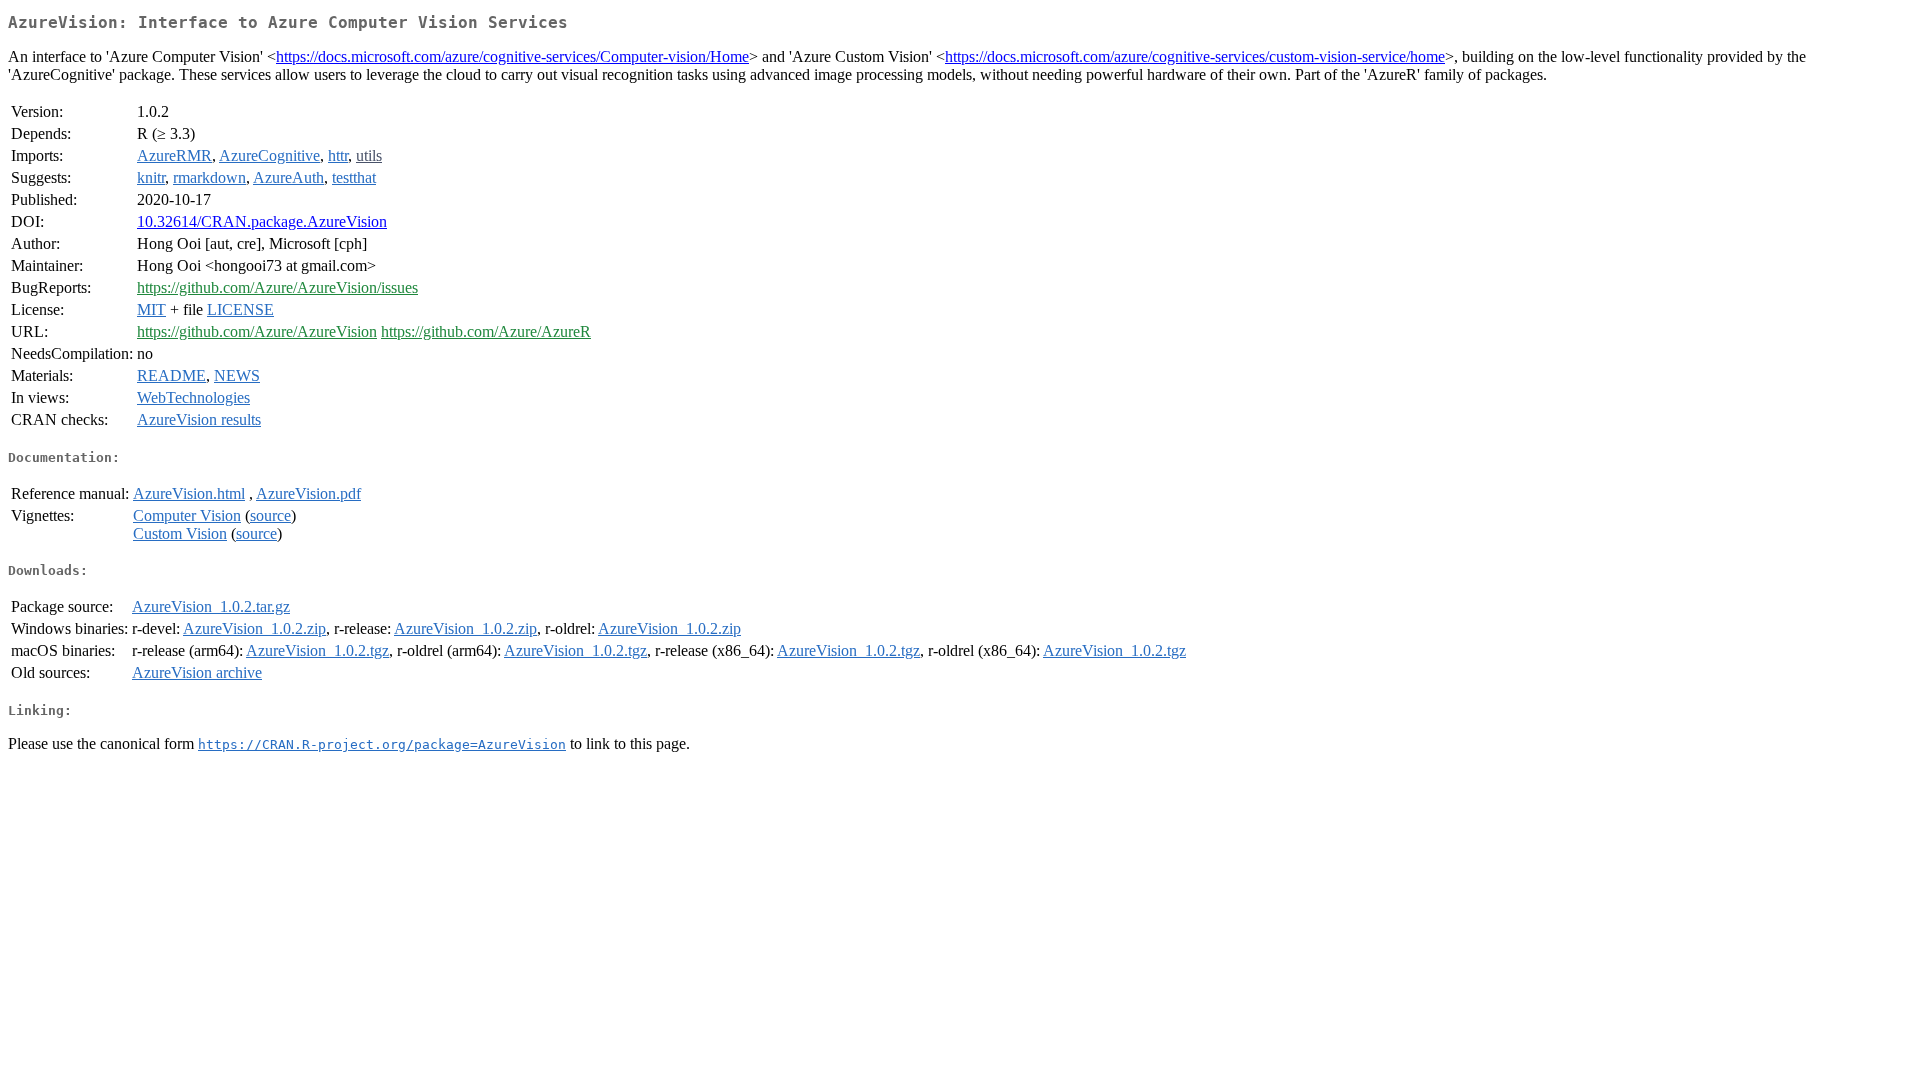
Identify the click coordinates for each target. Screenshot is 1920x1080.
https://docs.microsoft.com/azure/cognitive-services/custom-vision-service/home (1195, 56)
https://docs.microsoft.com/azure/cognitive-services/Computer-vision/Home (512, 56)
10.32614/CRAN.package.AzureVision (262, 221)
